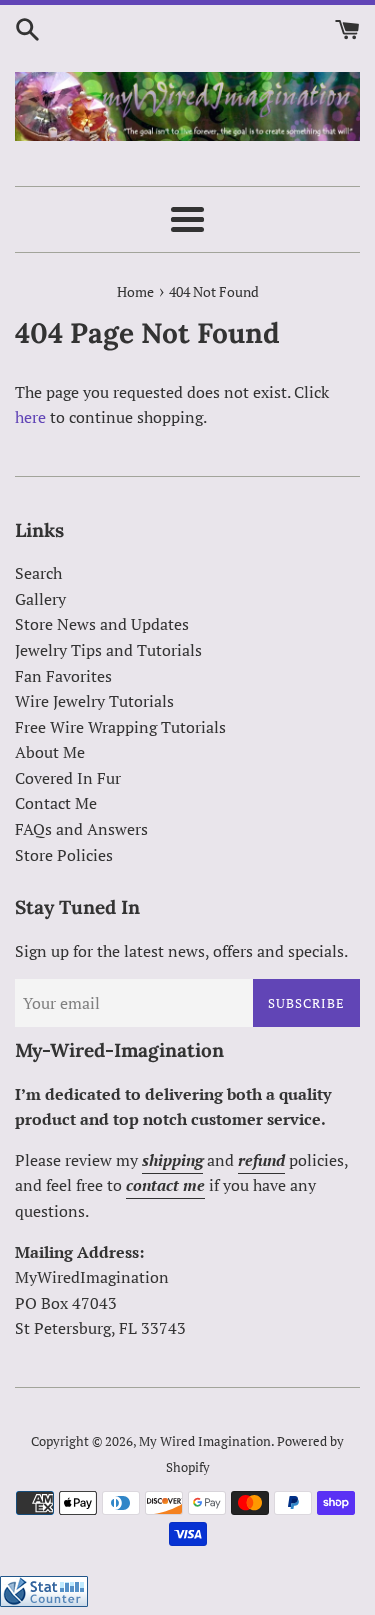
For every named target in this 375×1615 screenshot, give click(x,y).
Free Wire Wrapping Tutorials (120, 727)
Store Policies (64, 855)
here (30, 417)
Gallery (40, 599)
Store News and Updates (102, 624)
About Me (50, 752)
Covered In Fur (68, 778)
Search (38, 573)
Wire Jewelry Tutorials (94, 701)
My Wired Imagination (205, 1441)
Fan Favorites (63, 676)
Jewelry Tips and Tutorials (108, 650)
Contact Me (56, 803)
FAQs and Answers (81, 829)
